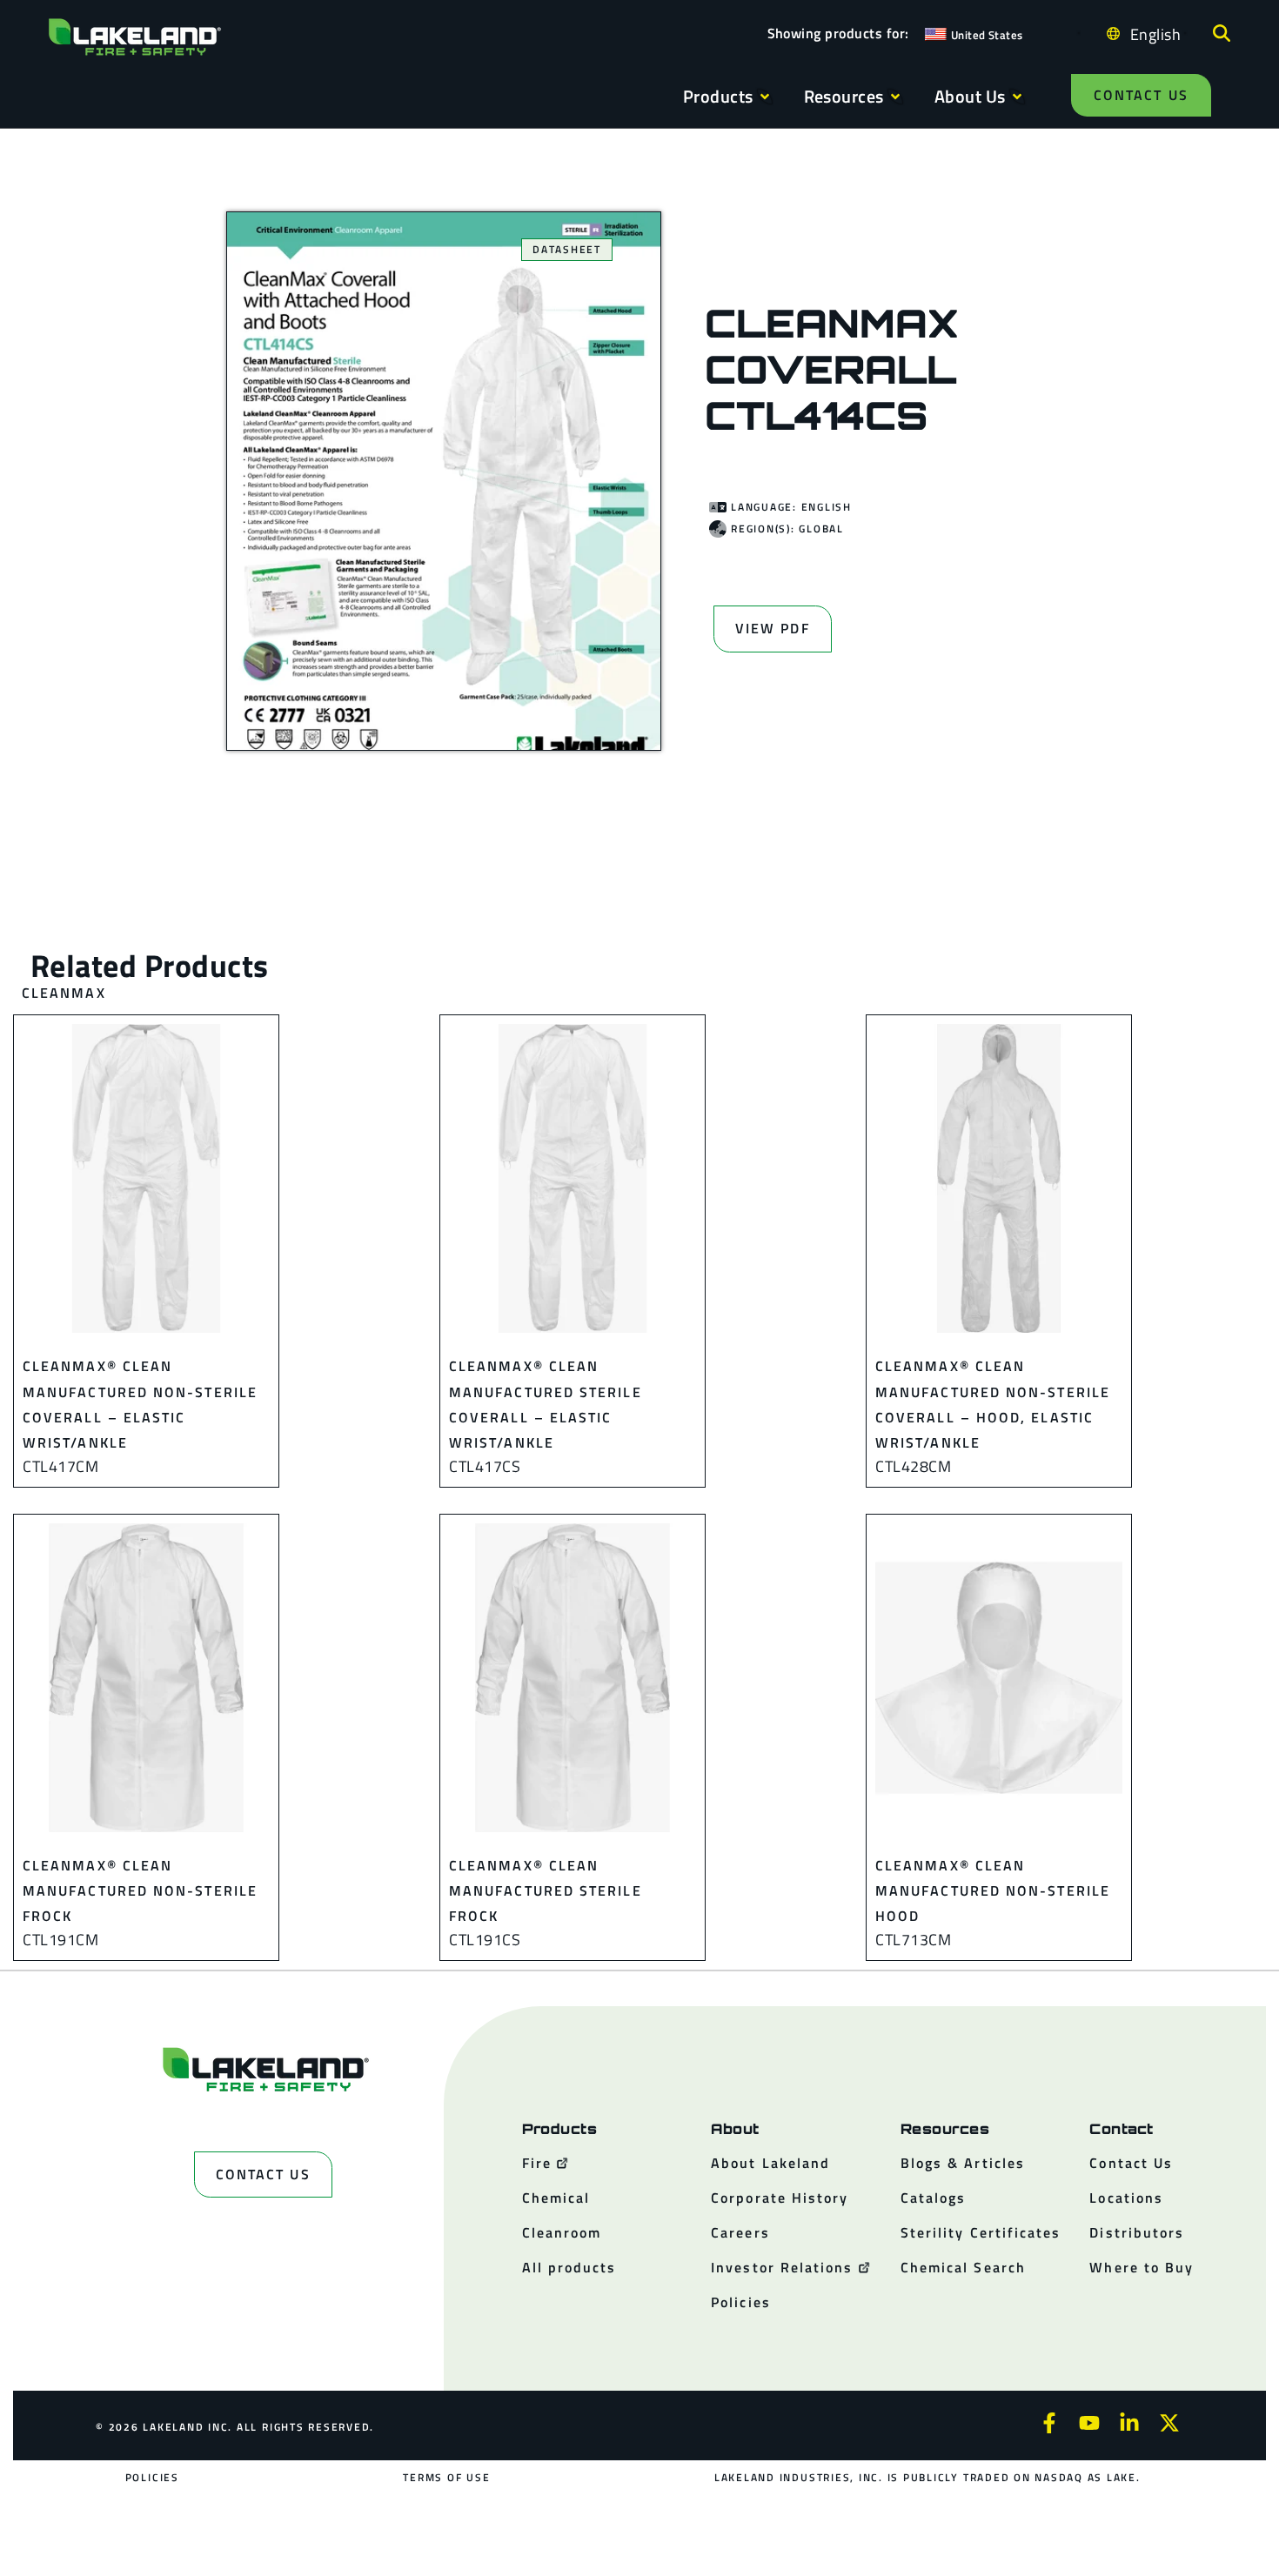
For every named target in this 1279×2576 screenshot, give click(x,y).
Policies (152, 2477)
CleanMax (64, 993)
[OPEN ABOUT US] (1017, 97)
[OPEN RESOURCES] (895, 97)
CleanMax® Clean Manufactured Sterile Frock (546, 1891)
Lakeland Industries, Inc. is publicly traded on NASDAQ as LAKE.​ (927, 2477)
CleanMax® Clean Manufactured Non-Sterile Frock (140, 1891)
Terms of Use (446, 2477)
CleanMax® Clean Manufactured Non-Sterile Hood (993, 1891)
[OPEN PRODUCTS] (765, 97)
